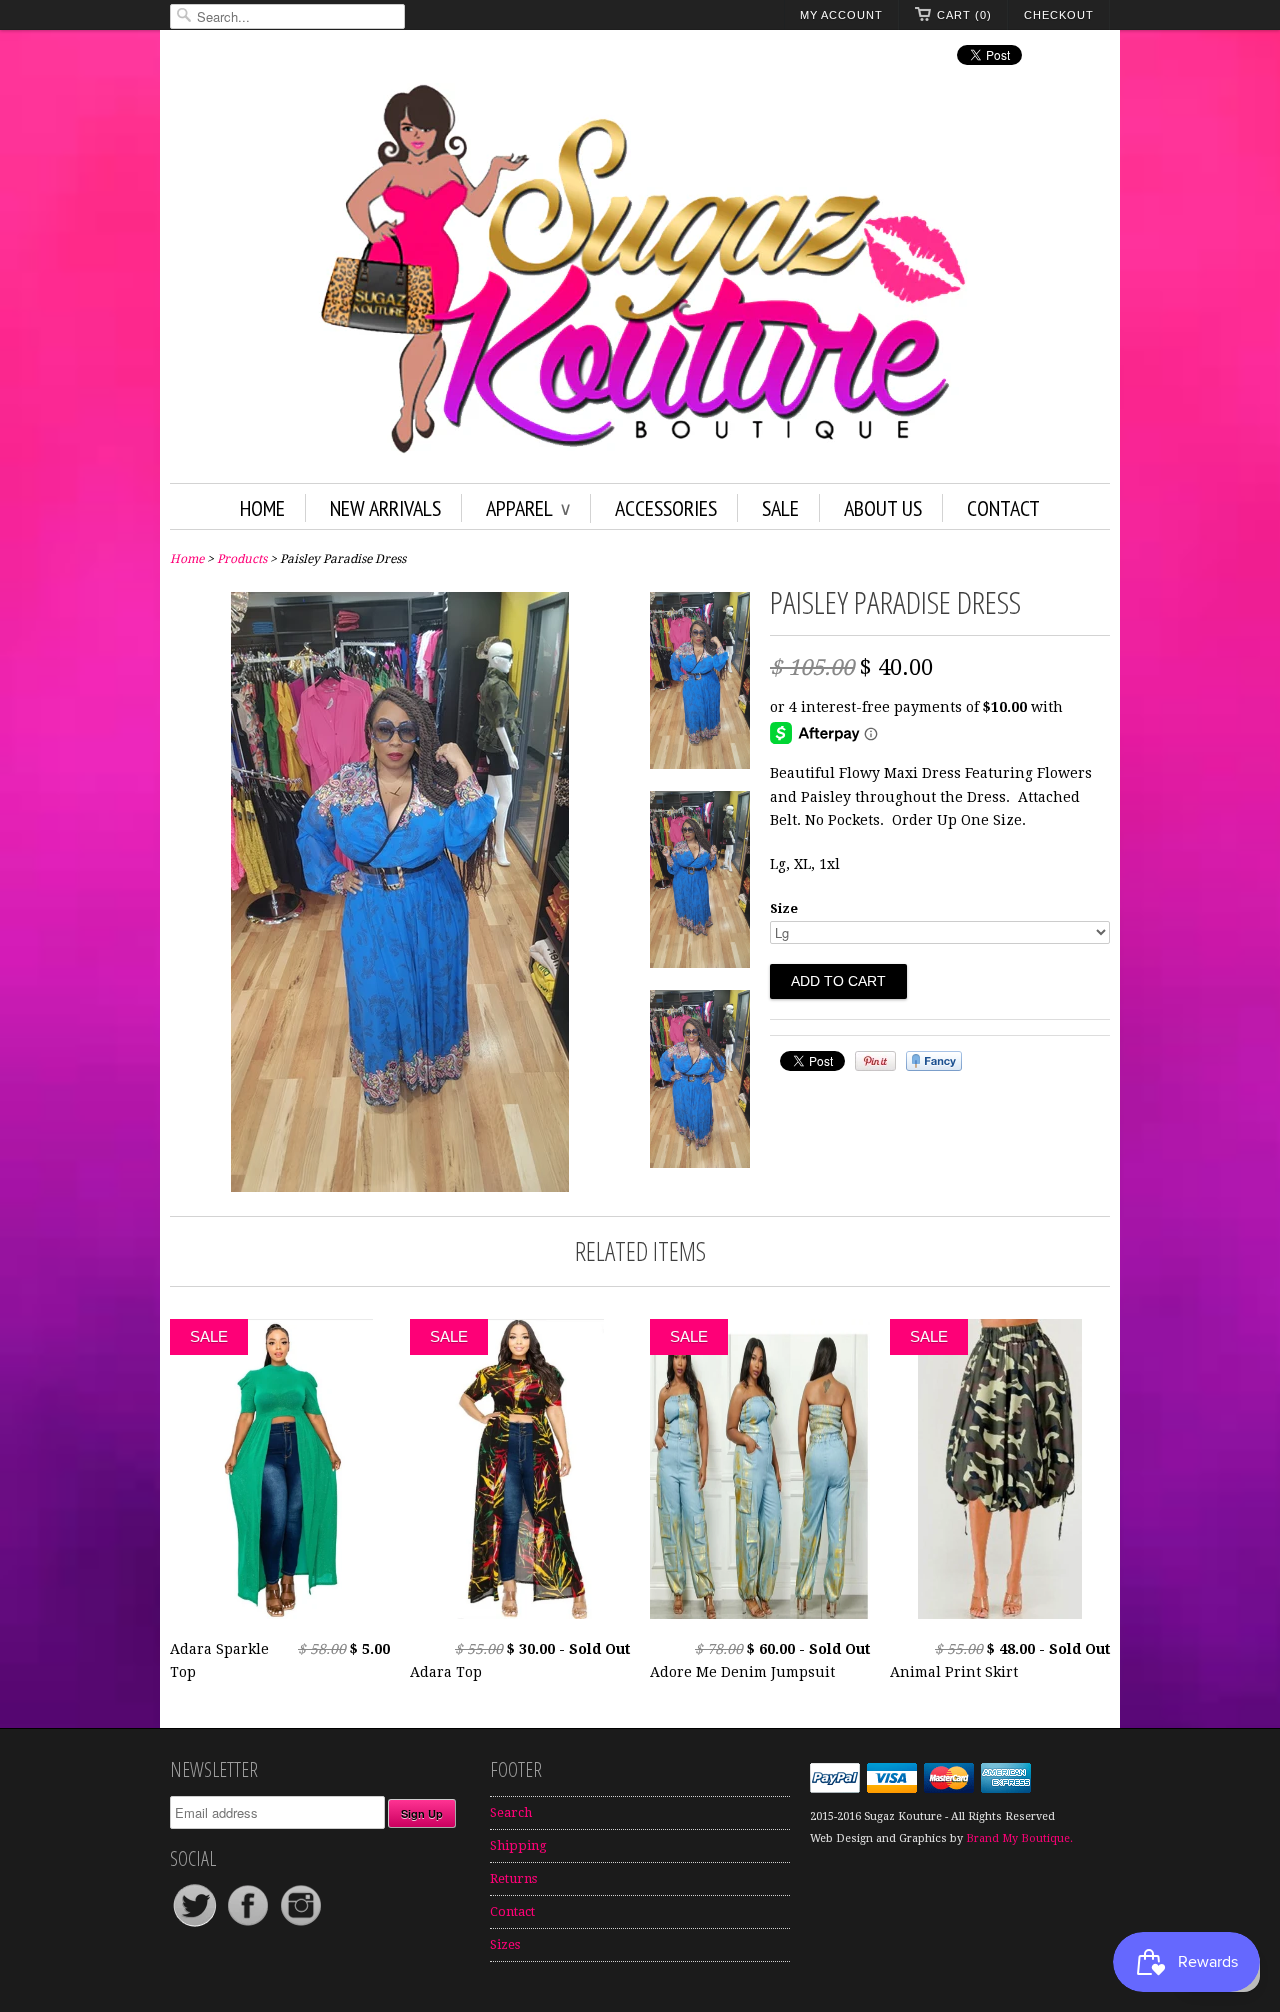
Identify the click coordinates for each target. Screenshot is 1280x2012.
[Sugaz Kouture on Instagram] (301, 1925)
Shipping (518, 1845)
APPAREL (528, 508)
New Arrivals (385, 508)
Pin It (875, 1061)
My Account (841, 15)
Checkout (1059, 15)
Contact (1003, 508)
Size (784, 908)
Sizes (505, 1944)
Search (511, 1812)
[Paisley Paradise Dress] (400, 1187)
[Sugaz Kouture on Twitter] (196, 1925)
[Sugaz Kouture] (640, 273)
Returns (513, 1878)
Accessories (666, 508)
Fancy (934, 1061)
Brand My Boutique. (1019, 1838)
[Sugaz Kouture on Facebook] (249, 1925)
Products (242, 559)
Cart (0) (964, 15)
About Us (883, 508)
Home (262, 508)
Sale (780, 508)
